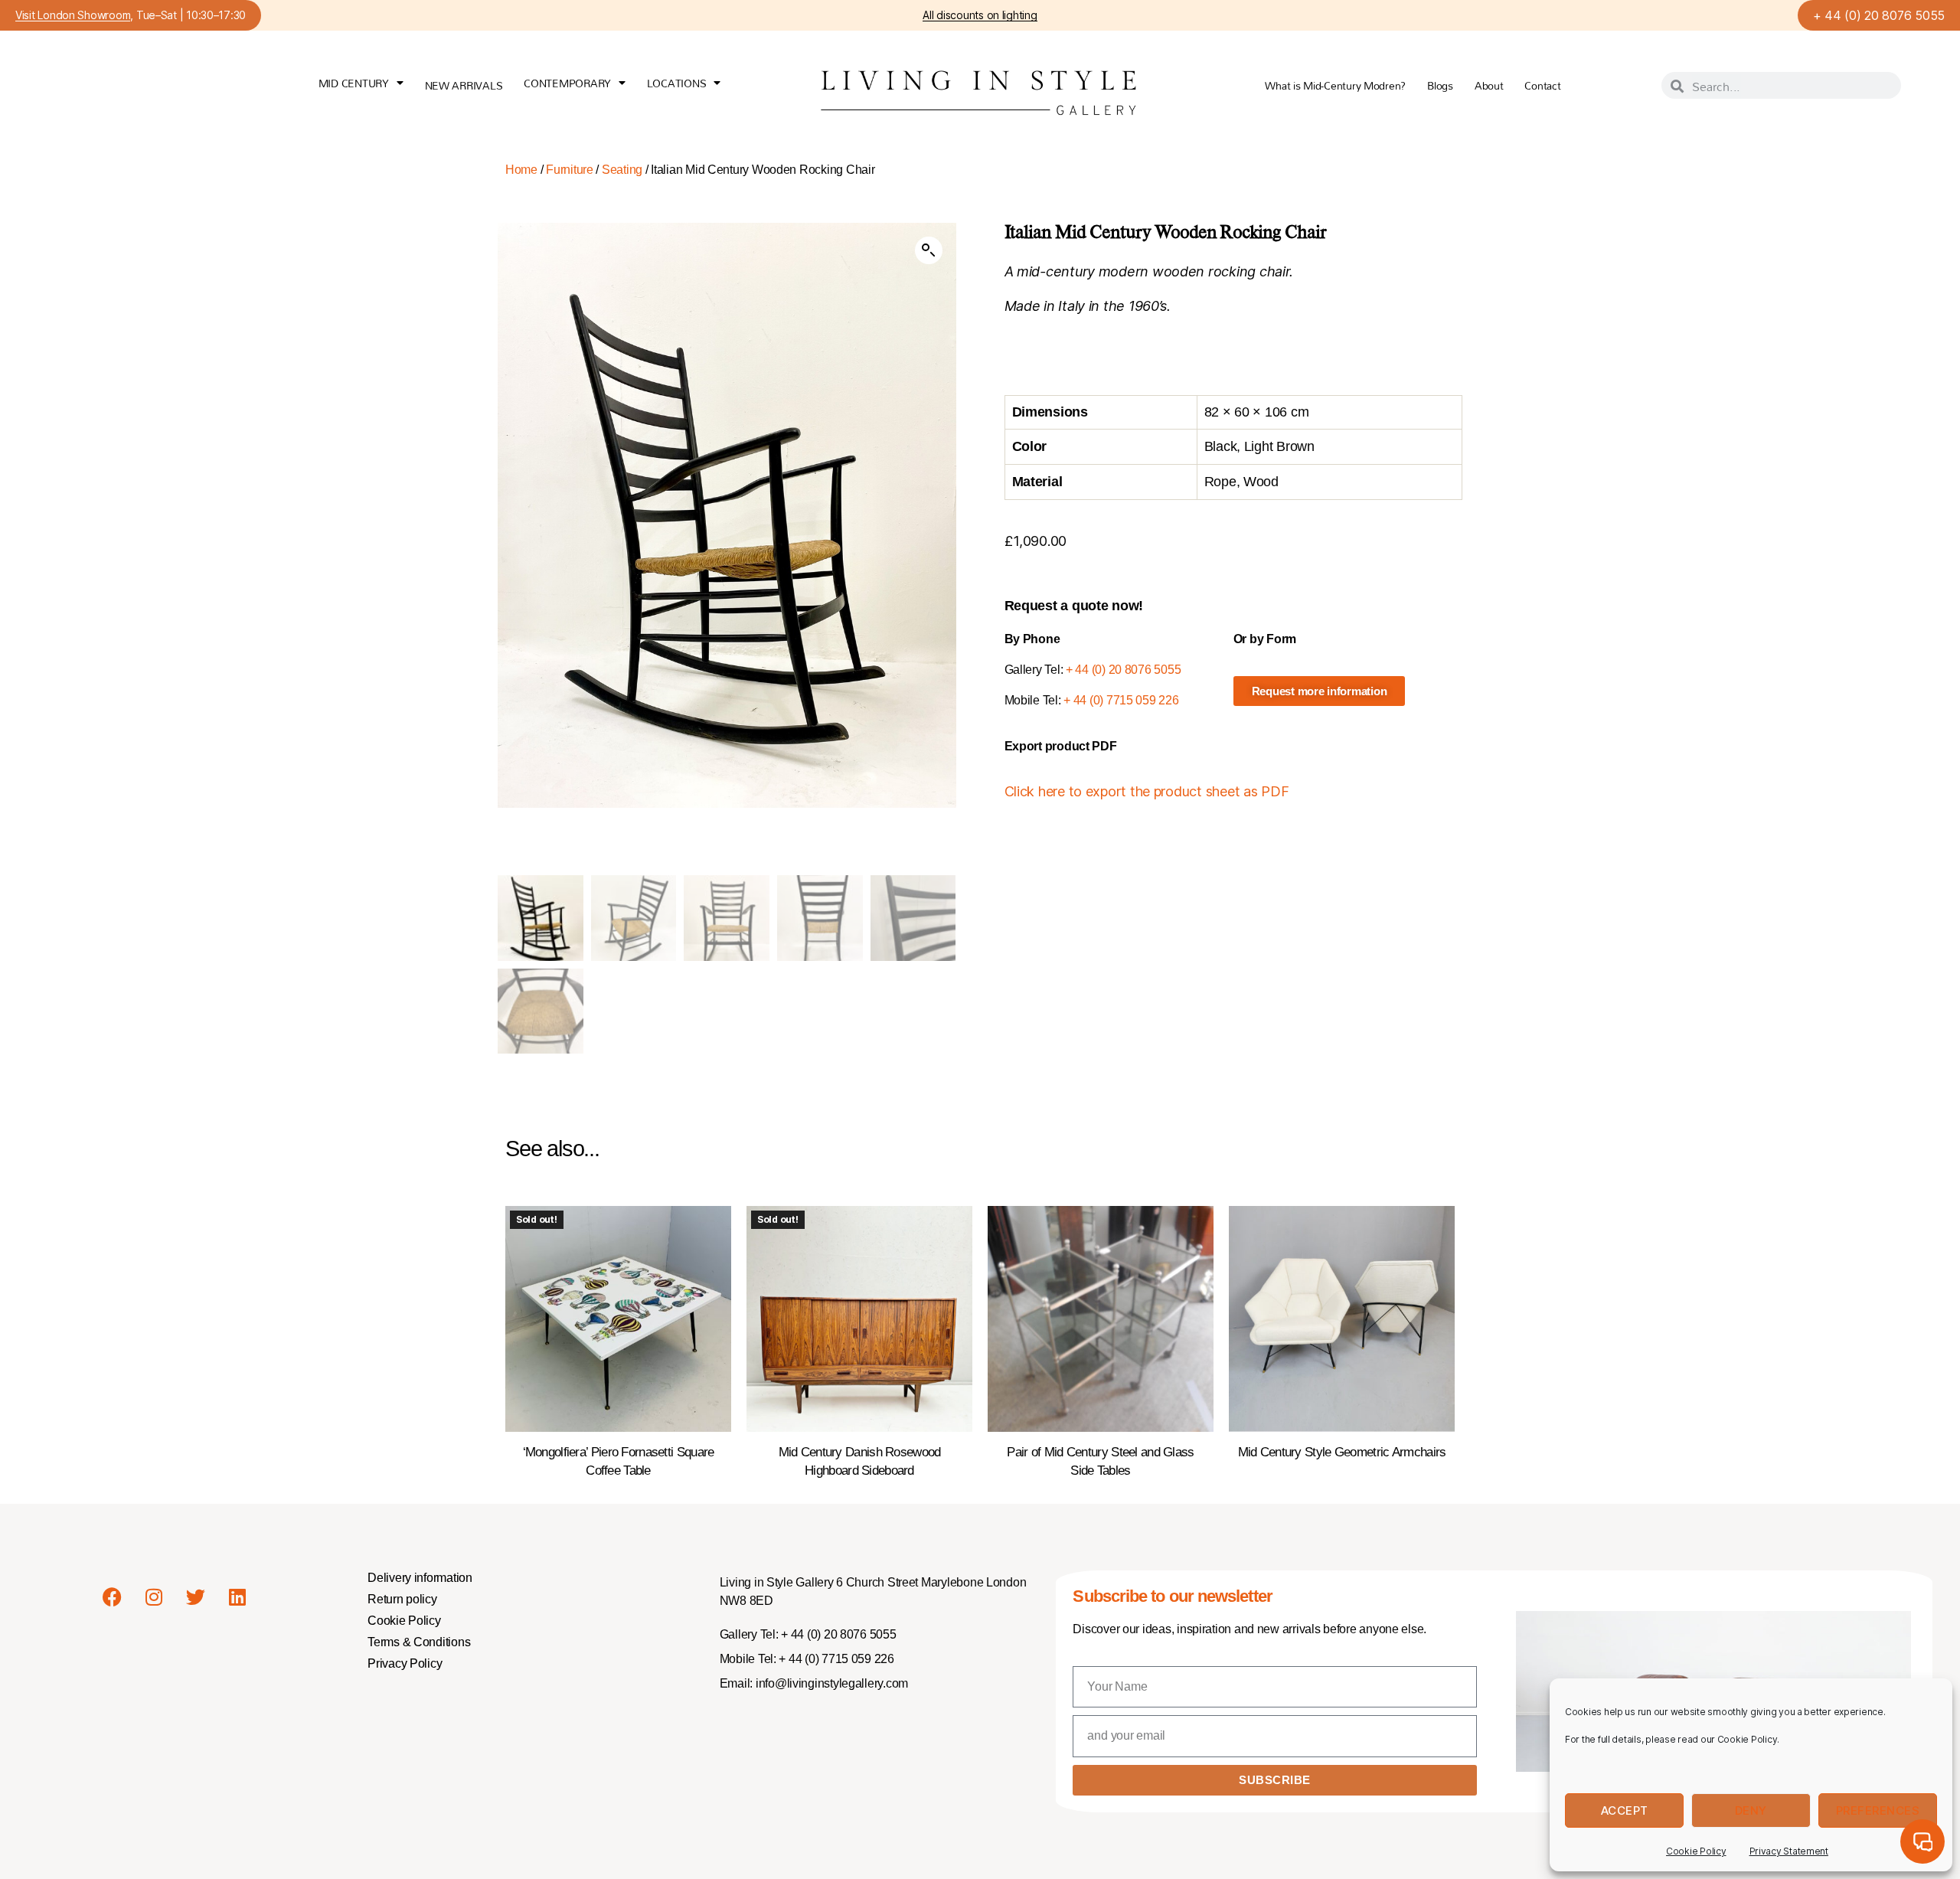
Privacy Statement (1789, 1851)
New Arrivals (464, 85)
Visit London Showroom (73, 16)
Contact (1542, 85)
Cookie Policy (1696, 1851)
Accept (1625, 1810)
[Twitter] (195, 1597)
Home (521, 170)
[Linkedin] (237, 1597)
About (1489, 85)
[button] (929, 250)
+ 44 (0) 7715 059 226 (1121, 700)
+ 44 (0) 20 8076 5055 (1879, 15)
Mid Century (354, 83)
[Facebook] (112, 1597)
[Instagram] (154, 1597)
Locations (677, 83)
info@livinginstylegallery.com (832, 1683)
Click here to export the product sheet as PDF (1147, 791)
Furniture (570, 170)
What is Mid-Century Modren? (1335, 85)
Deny (1751, 1810)
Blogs (1440, 85)
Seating (622, 170)
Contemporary (567, 83)
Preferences (1878, 1810)
